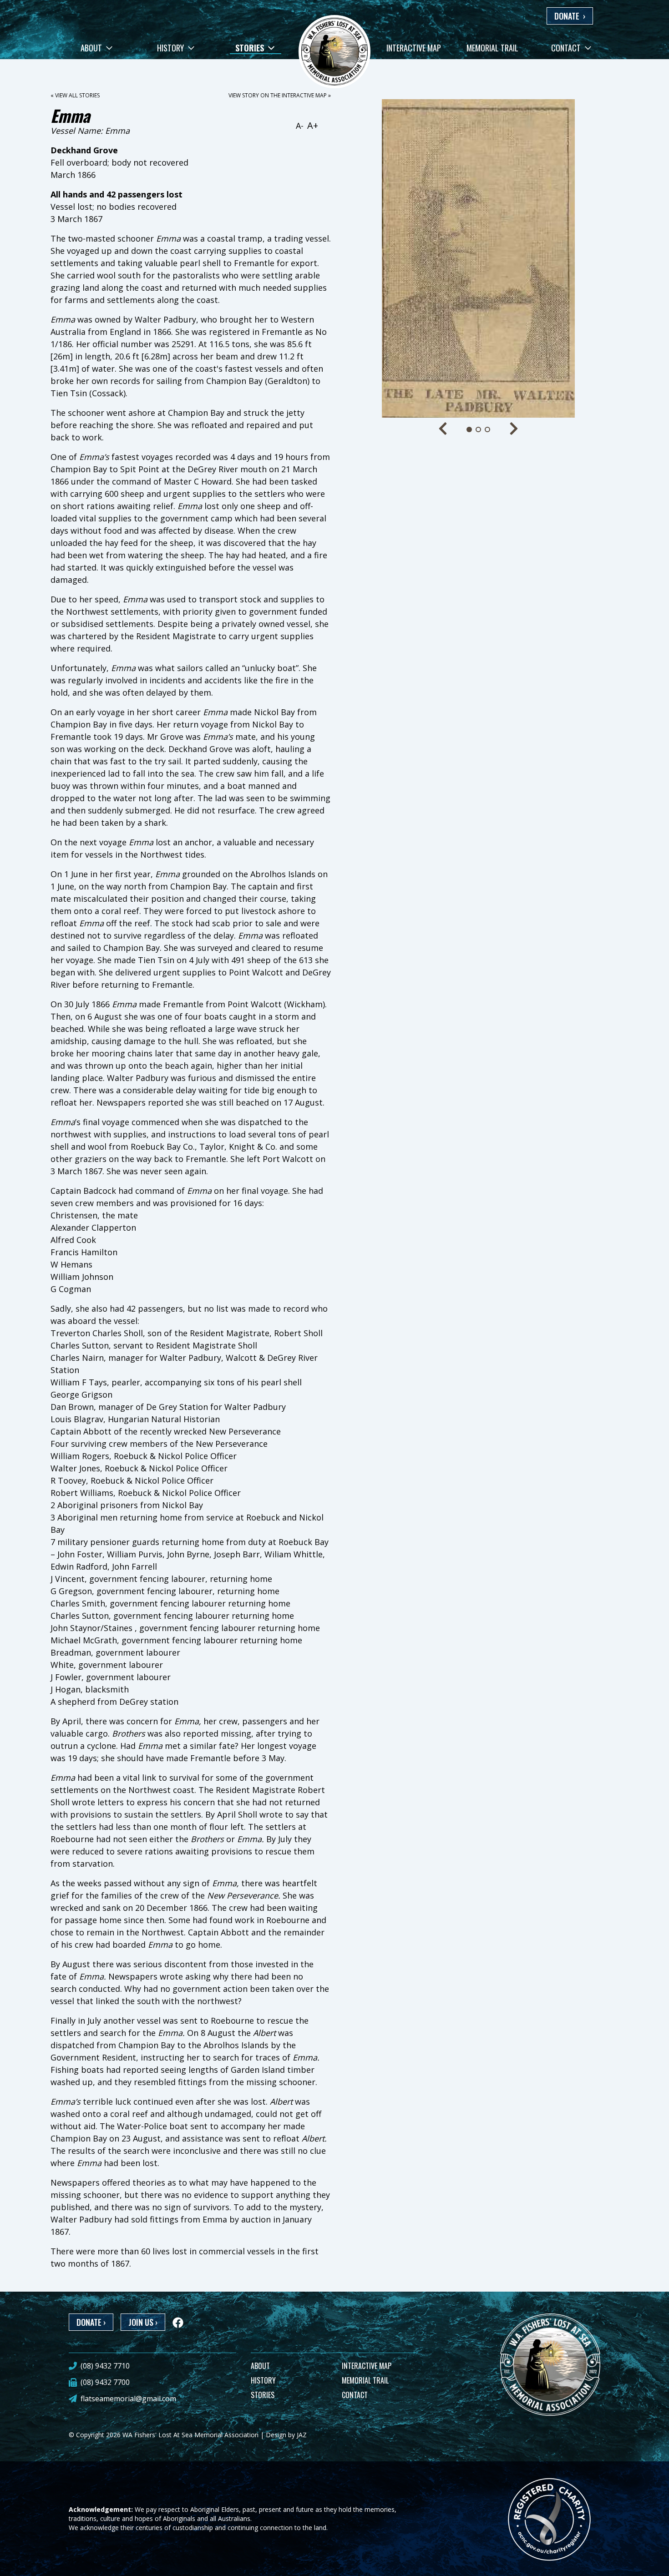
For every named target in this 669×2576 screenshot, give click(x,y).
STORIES (263, 2395)
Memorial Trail (492, 48)
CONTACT (355, 2395)
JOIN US (143, 2322)
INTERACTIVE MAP (367, 2366)
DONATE (570, 16)
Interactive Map (414, 48)
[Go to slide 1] (469, 429)
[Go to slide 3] (487, 429)
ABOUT (260, 2366)
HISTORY (263, 2380)
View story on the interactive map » (280, 95)
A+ (313, 125)
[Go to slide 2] (478, 429)
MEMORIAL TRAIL (365, 2380)
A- (300, 126)
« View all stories (75, 95)
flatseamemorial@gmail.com (128, 2399)
